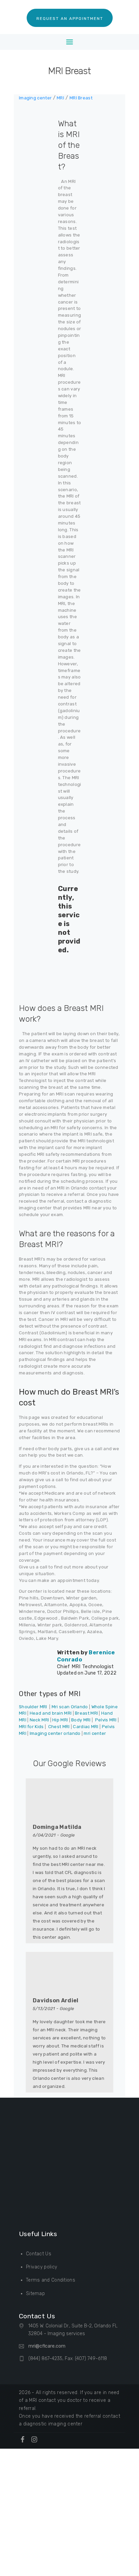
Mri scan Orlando (70, 1707)
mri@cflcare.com (47, 2346)
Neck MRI (39, 1720)
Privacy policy (41, 2267)
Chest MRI (59, 1727)
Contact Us (39, 2254)
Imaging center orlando (55, 1733)
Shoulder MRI (33, 1707)
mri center (95, 1733)
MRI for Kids (31, 1727)
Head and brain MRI (51, 1713)
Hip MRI (60, 1720)
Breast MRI (86, 1713)
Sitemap (35, 2294)
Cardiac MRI (86, 1727)
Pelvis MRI (106, 1720)
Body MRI (81, 1720)
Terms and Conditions (51, 2280)
